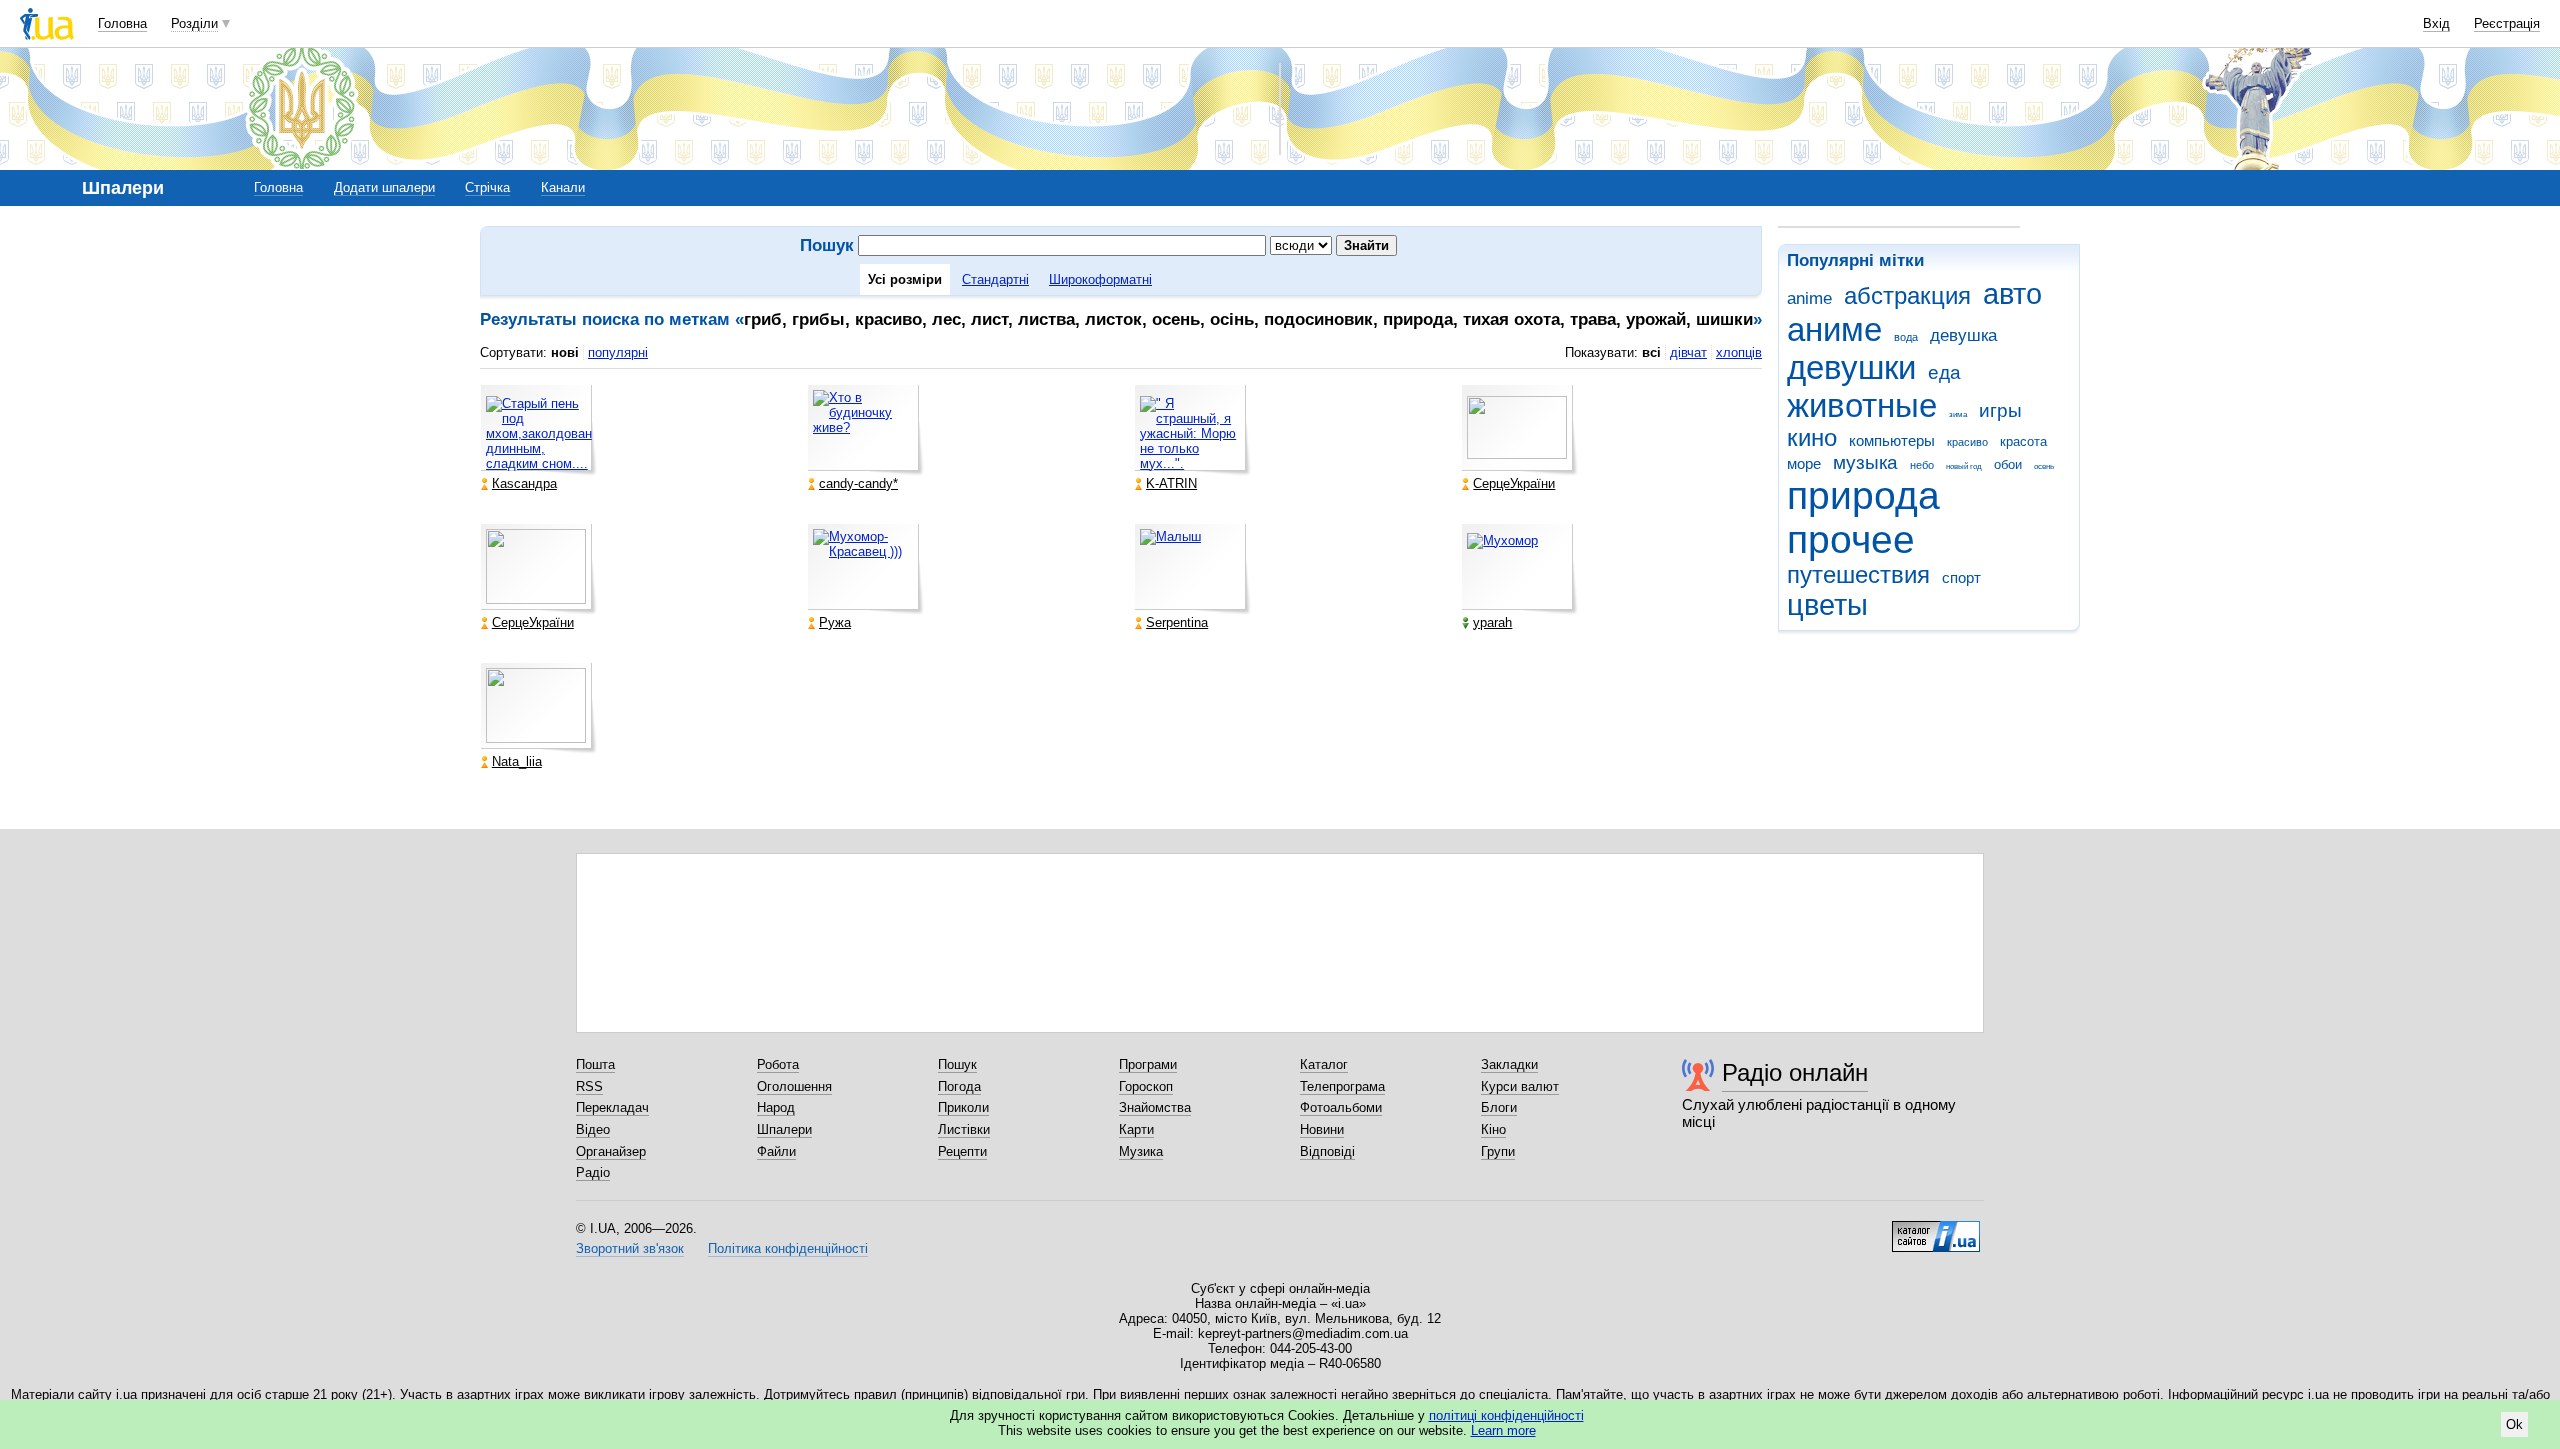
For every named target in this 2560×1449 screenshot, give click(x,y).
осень (2044, 466)
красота (2023, 441)
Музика (1141, 1151)
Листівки (964, 1129)
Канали (563, 187)
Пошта (595, 1064)
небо (1922, 465)
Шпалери (784, 1129)
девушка (1963, 335)
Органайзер (611, 1151)
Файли (776, 1151)
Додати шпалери (384, 187)
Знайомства (1155, 1107)
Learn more (1503, 1430)
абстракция (1907, 296)
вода (1906, 337)
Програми (1148, 1064)
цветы (1827, 605)
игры (2000, 410)
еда (1944, 372)
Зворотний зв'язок (630, 1248)
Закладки (1509, 1064)
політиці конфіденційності (1506, 1415)
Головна (122, 23)
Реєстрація (2507, 23)
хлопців (1739, 352)
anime (1809, 298)
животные (1862, 405)
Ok (2514, 1424)
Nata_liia (517, 761)
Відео (593, 1129)
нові (565, 352)
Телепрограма (1342, 1086)
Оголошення (794, 1086)
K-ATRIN (1171, 483)
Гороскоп (1146, 1086)
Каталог (1324, 1064)
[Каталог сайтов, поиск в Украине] (1936, 1229)
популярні (618, 352)
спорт (1961, 577)
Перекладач (612, 1107)
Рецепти (962, 1151)
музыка (1865, 462)
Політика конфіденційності (788, 1248)
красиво (1967, 442)
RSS (589, 1086)
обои (2008, 464)
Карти (1136, 1129)
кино (1812, 438)
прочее (1851, 539)
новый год (1964, 466)
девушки (1851, 367)
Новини (1322, 1129)
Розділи (194, 23)
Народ (776, 1107)
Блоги (1499, 1107)
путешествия (1858, 575)
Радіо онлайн (1795, 1072)
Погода (959, 1086)
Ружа (835, 622)
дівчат (1688, 352)
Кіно (1493, 1129)
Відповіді (1327, 1151)
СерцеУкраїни (1514, 483)
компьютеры (1892, 440)
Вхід (2436, 23)
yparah (1492, 622)
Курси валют (1520, 1086)
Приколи (963, 1107)
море (1804, 463)
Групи (1498, 1151)
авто (2012, 294)
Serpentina (1177, 622)
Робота (778, 1064)
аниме (1834, 329)
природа (1863, 495)
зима (1958, 414)
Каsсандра (524, 483)
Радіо (593, 1172)
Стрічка (487, 187)
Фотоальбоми (1341, 1107)
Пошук (957, 1064)
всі (1651, 352)
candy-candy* (858, 483)
